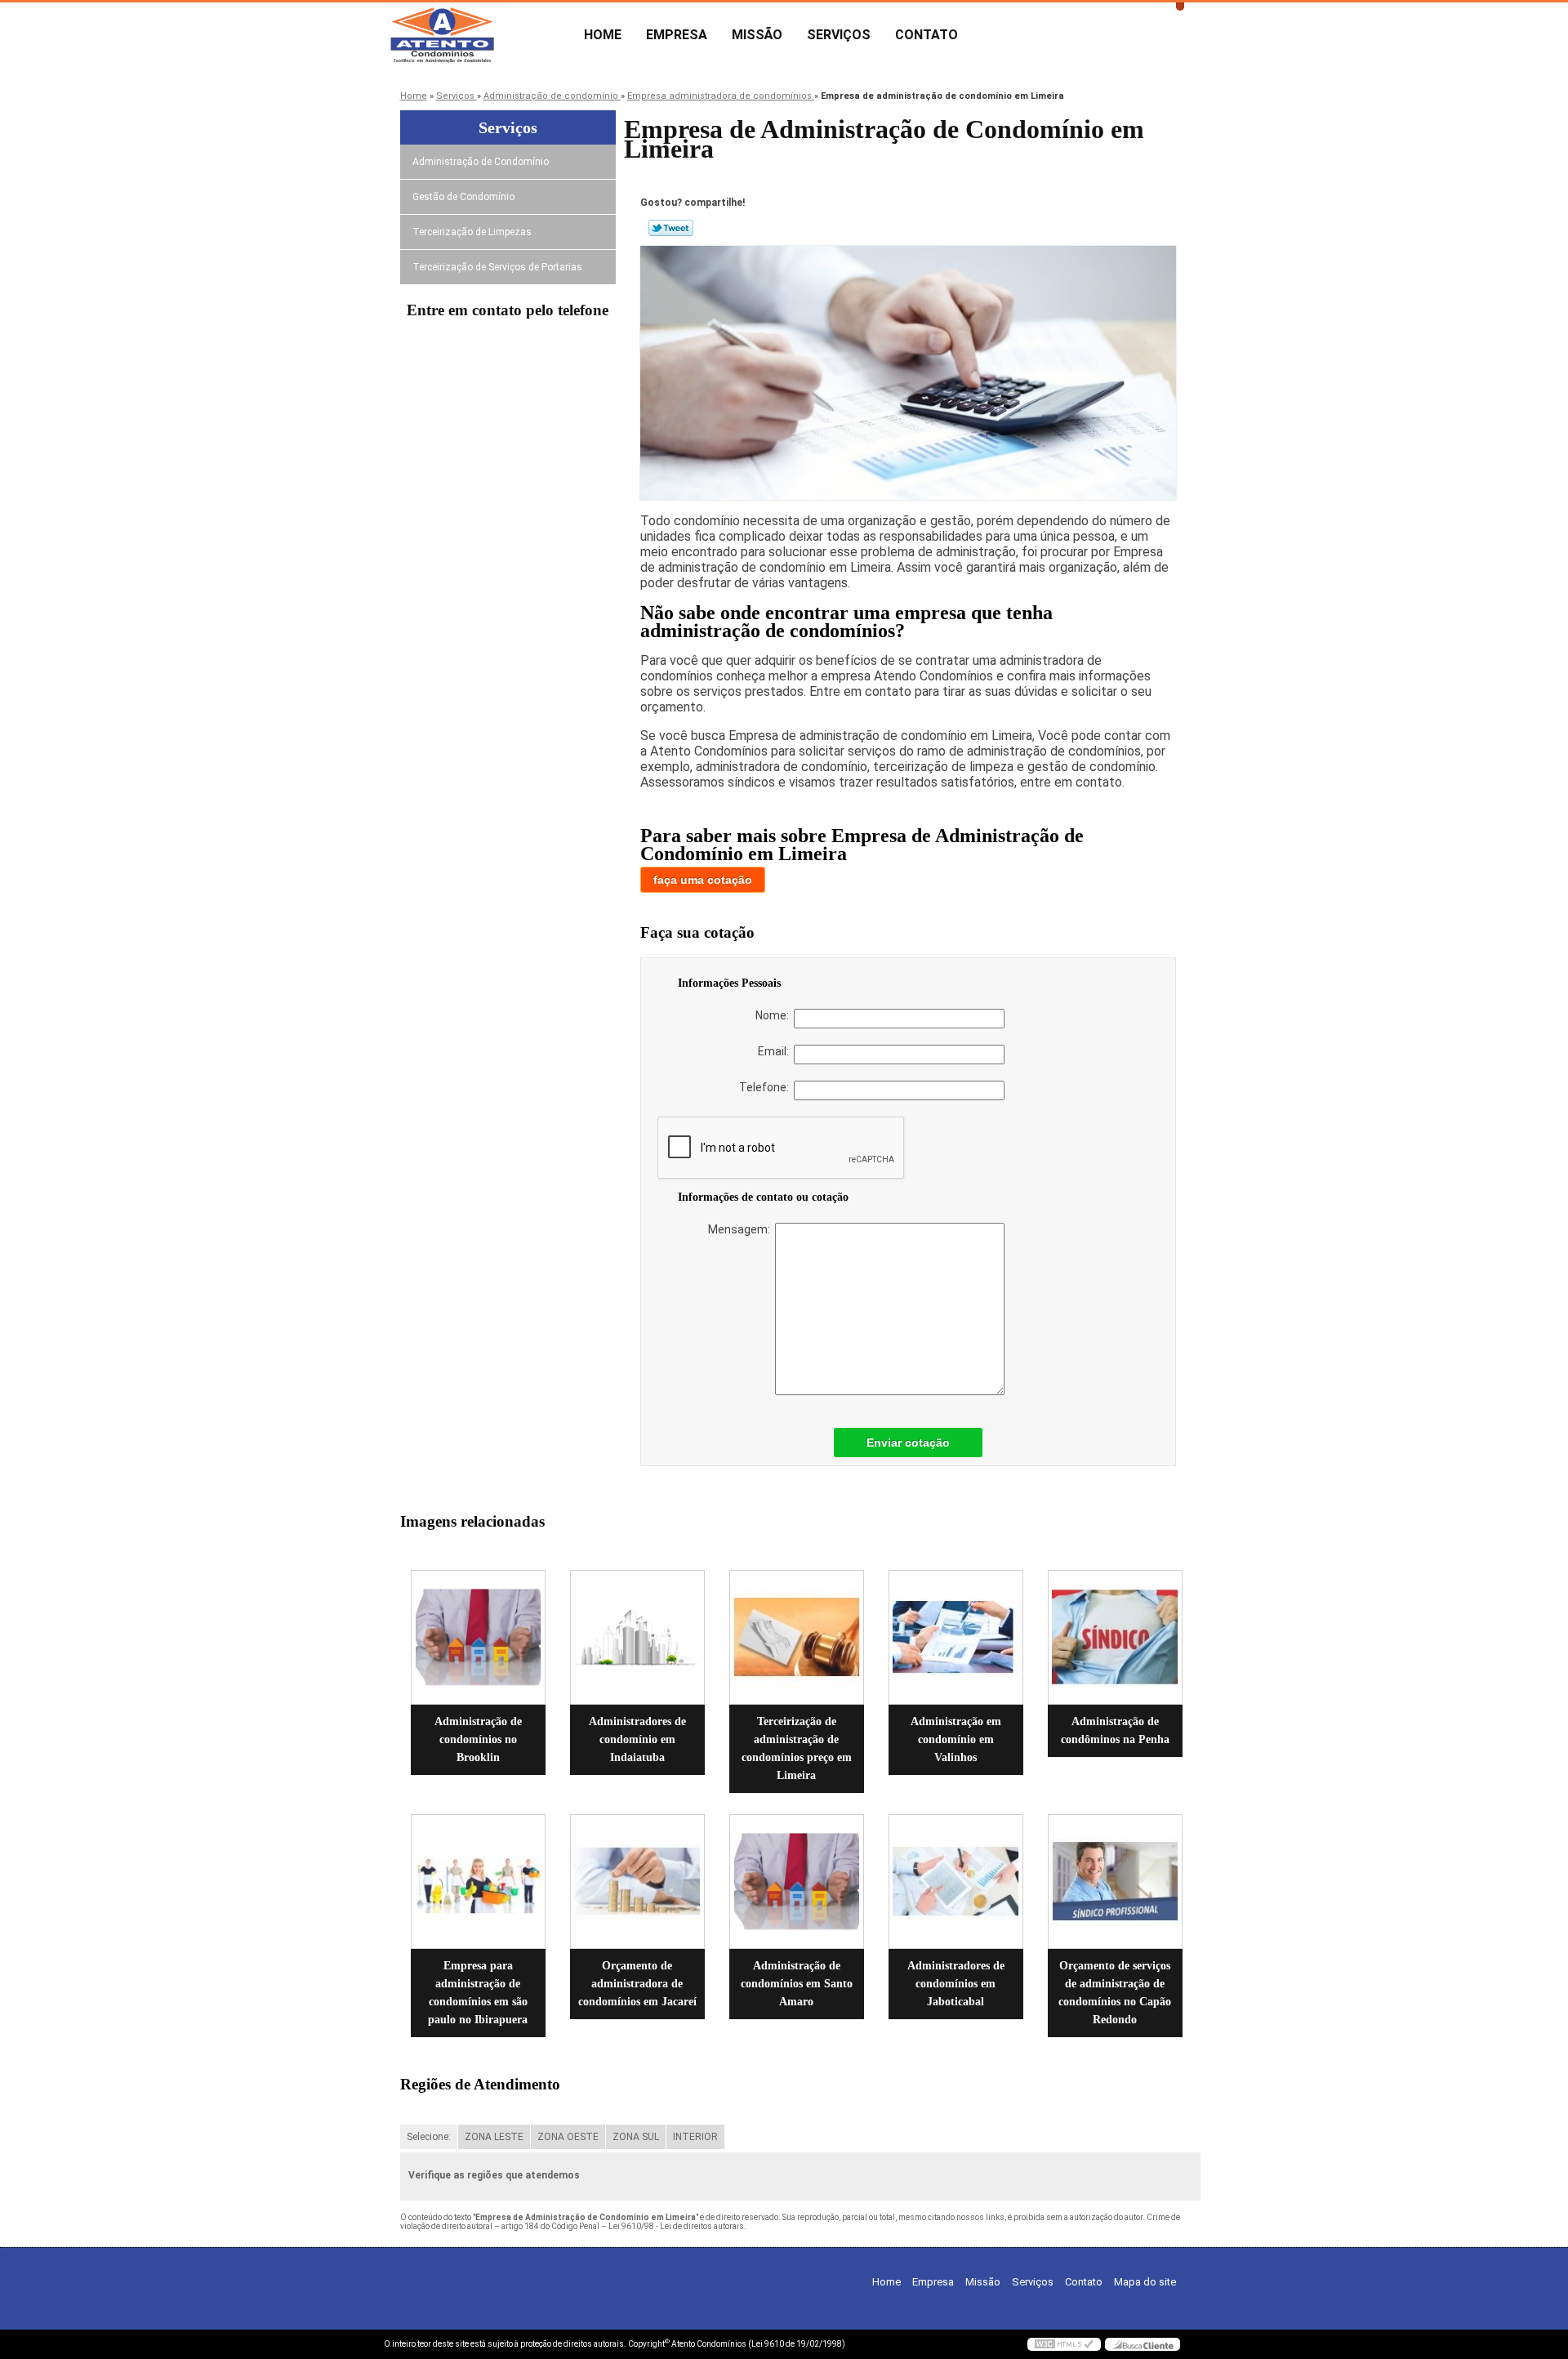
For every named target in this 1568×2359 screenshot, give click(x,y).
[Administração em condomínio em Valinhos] (956, 1637)
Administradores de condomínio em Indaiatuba (637, 1739)
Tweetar (671, 228)
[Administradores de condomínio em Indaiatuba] (637, 1637)
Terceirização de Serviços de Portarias (497, 267)
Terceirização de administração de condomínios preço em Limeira (797, 1748)
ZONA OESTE (568, 2137)
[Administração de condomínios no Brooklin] (478, 1637)
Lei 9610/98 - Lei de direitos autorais (676, 2226)
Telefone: (766, 1087)
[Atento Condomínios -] (478, 35)
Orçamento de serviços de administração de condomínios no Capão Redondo (1115, 1993)
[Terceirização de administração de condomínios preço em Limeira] (797, 1637)
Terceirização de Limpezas (472, 232)
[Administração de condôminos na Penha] (1115, 1637)
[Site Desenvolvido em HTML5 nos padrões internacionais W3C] (1064, 2344)
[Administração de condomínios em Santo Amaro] (797, 1882)
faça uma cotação (703, 880)
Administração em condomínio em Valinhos (956, 1739)
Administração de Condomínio (481, 162)
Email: (776, 1051)
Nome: (775, 1015)
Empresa (677, 35)
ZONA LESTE (494, 2137)
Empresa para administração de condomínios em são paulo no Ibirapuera (478, 1993)
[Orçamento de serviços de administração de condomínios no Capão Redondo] (1115, 1882)
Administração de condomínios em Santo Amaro (797, 1984)
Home (603, 35)
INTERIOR (695, 2137)
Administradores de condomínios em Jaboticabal (956, 1984)
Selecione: (429, 2137)
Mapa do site (1145, 2282)
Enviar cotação (908, 1443)
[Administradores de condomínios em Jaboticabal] (956, 1882)
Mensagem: (742, 1229)
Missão (757, 35)
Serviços (839, 35)
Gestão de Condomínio (463, 197)
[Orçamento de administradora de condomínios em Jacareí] (637, 1882)
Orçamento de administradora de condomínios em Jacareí (637, 1984)
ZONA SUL (636, 2137)
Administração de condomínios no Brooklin (478, 1739)
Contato (927, 35)
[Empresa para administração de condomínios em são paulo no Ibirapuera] (478, 1882)
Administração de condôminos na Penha (1115, 1730)
